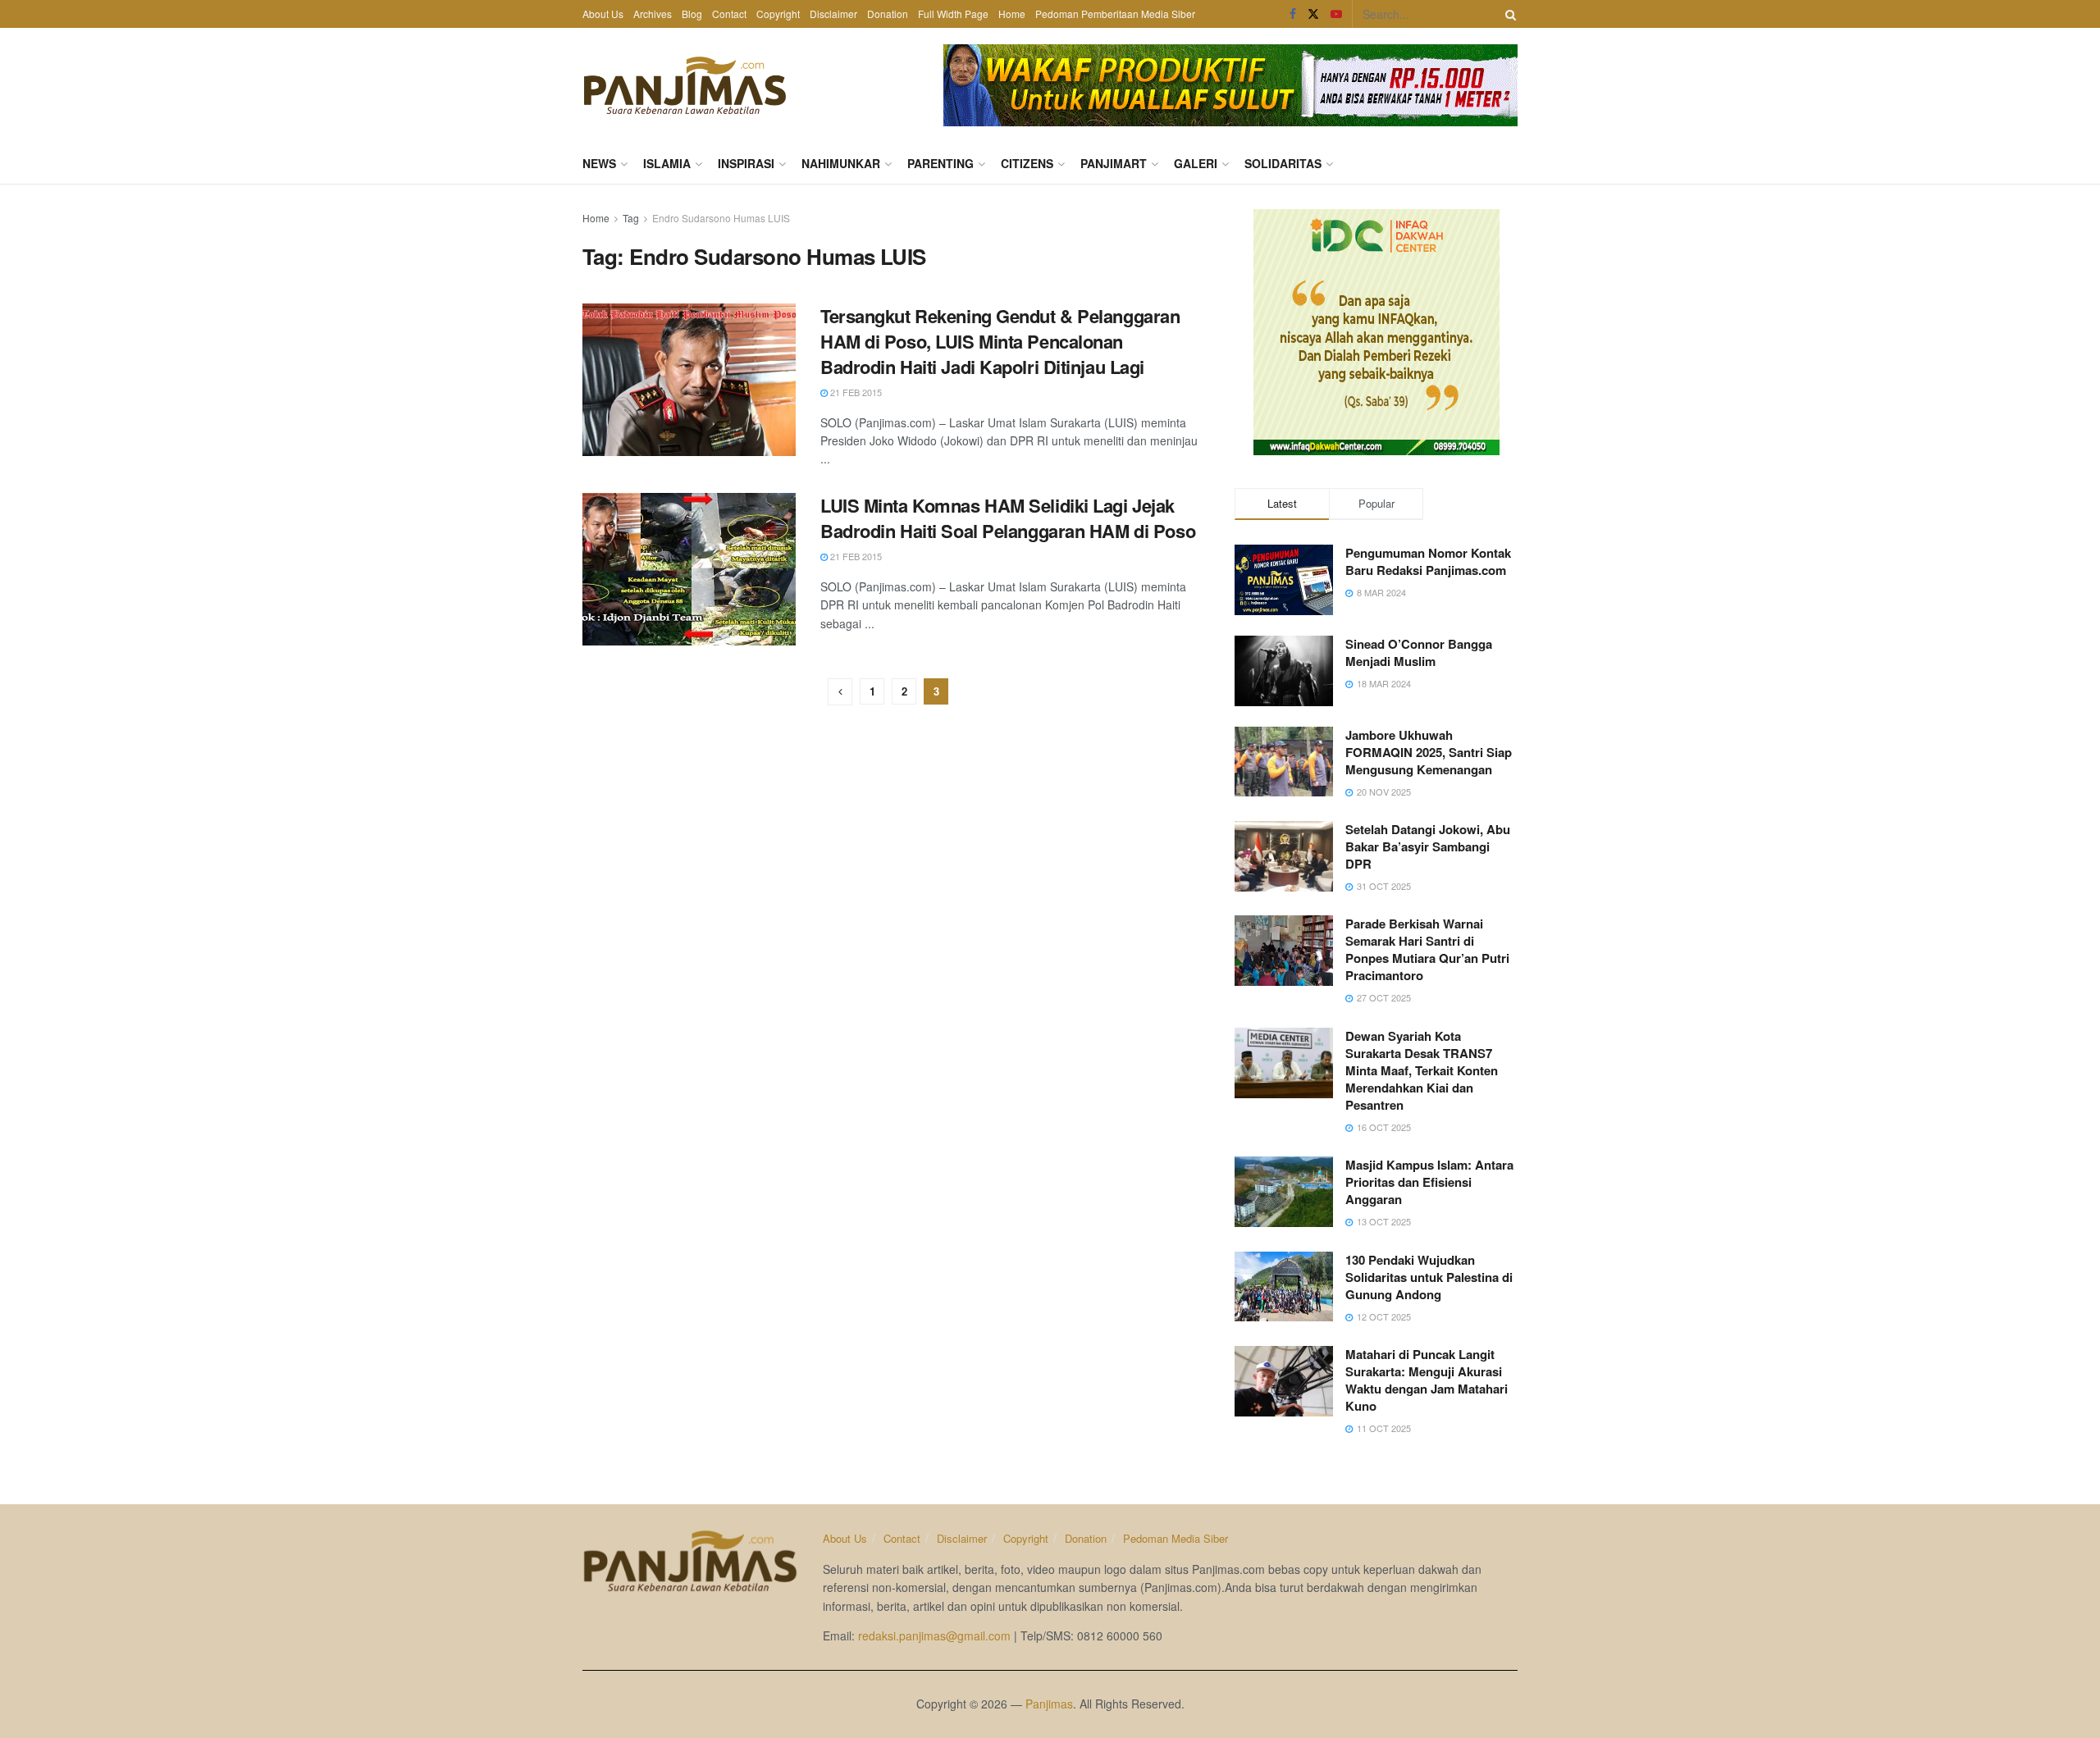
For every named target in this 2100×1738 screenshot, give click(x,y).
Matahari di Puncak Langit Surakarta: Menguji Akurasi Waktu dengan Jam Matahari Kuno (1427, 1380)
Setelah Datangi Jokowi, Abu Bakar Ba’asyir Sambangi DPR (1428, 846)
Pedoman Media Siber (1176, 1538)
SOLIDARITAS (1283, 163)
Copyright (778, 14)
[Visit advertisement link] (1230, 85)
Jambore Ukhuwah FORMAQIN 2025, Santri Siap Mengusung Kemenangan (1429, 752)
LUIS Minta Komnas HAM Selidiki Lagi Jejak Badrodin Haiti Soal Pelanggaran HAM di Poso (1008, 518)
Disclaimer (833, 14)
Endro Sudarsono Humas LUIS (721, 218)
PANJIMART (1114, 163)
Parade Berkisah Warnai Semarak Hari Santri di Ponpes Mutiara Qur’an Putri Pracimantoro (1427, 949)
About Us (603, 14)
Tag (631, 218)
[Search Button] (1508, 14)
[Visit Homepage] (685, 85)
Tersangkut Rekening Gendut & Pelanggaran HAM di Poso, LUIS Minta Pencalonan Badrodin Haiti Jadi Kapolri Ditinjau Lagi (1000, 341)
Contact (729, 14)
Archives (653, 14)
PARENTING (940, 163)
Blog (692, 14)
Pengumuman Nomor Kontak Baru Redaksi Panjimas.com (1428, 561)
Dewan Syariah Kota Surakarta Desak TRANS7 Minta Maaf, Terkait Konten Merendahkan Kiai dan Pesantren (1422, 1070)
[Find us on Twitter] (1313, 14)
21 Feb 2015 (855, 392)
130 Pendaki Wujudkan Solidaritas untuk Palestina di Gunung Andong (1429, 1277)
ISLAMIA (667, 163)
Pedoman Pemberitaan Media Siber (1115, 14)
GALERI (1196, 163)
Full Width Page (953, 14)
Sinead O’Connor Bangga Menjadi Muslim (1419, 652)
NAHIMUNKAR (841, 163)
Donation (888, 14)
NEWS (599, 163)
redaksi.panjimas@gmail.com (934, 1635)
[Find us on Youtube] (1336, 14)
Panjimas (1049, 1704)
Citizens (1027, 163)
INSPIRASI (746, 163)
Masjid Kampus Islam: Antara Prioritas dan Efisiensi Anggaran (1429, 1182)
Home (1012, 14)
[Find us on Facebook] (1293, 14)
